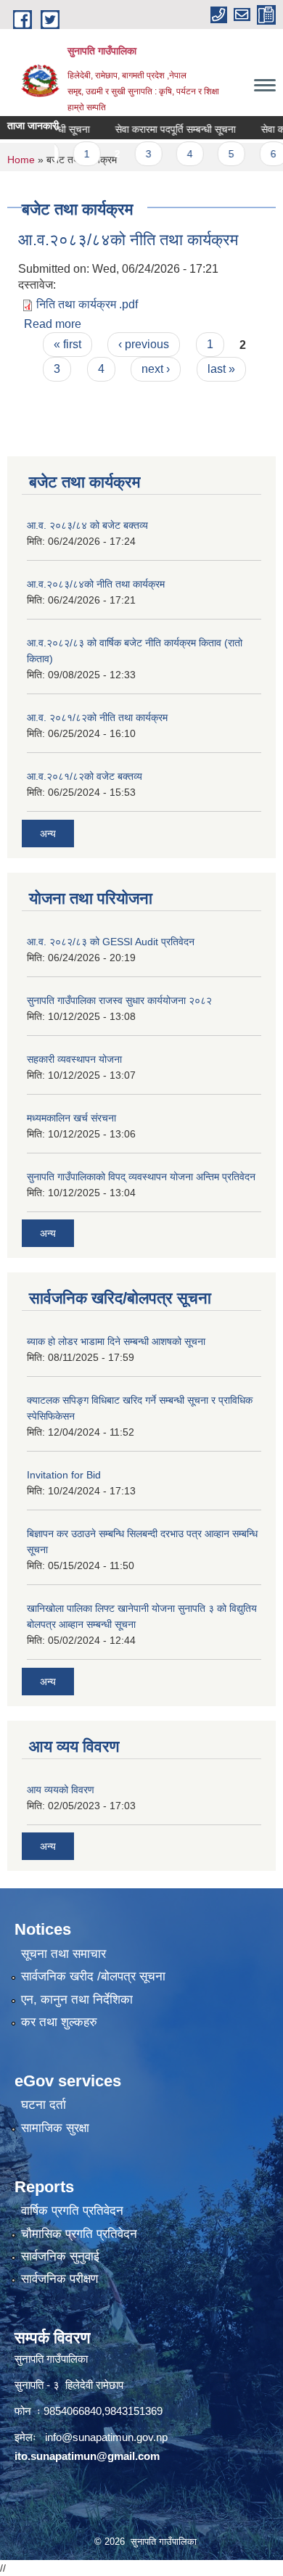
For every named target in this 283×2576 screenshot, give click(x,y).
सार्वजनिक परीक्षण (60, 2279)
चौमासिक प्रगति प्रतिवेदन (79, 2234)
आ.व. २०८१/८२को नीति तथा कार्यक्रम (97, 717)
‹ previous (144, 344)
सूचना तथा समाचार (63, 1954)
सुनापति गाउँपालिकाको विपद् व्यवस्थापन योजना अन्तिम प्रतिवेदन (141, 1177)
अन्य (48, 834)
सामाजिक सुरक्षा (55, 2128)
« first (67, 344)
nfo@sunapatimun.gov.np (107, 2437)
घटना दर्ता (44, 2105)
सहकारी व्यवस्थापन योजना (74, 1059)
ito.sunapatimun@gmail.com (87, 2456)
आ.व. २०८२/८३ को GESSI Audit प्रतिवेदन (111, 942)
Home (21, 160)
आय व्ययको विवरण (61, 1790)
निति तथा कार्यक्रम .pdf (87, 304)
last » (221, 369)
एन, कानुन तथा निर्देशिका (77, 2000)
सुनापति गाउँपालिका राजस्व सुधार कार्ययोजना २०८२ (119, 1000)
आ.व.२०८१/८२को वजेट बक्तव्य (85, 776)
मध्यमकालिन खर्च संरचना (71, 1118)
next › (156, 369)
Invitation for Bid (64, 1475)
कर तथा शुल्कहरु (59, 2022)
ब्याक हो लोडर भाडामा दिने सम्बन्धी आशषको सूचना (116, 1341)
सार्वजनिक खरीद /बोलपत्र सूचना (93, 1976)
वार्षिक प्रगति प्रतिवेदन (72, 2211)
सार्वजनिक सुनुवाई (60, 2256)
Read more (53, 324)
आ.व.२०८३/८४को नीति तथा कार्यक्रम (128, 240)
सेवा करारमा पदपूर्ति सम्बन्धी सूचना (163, 129)
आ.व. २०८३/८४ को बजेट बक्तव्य (87, 525)
